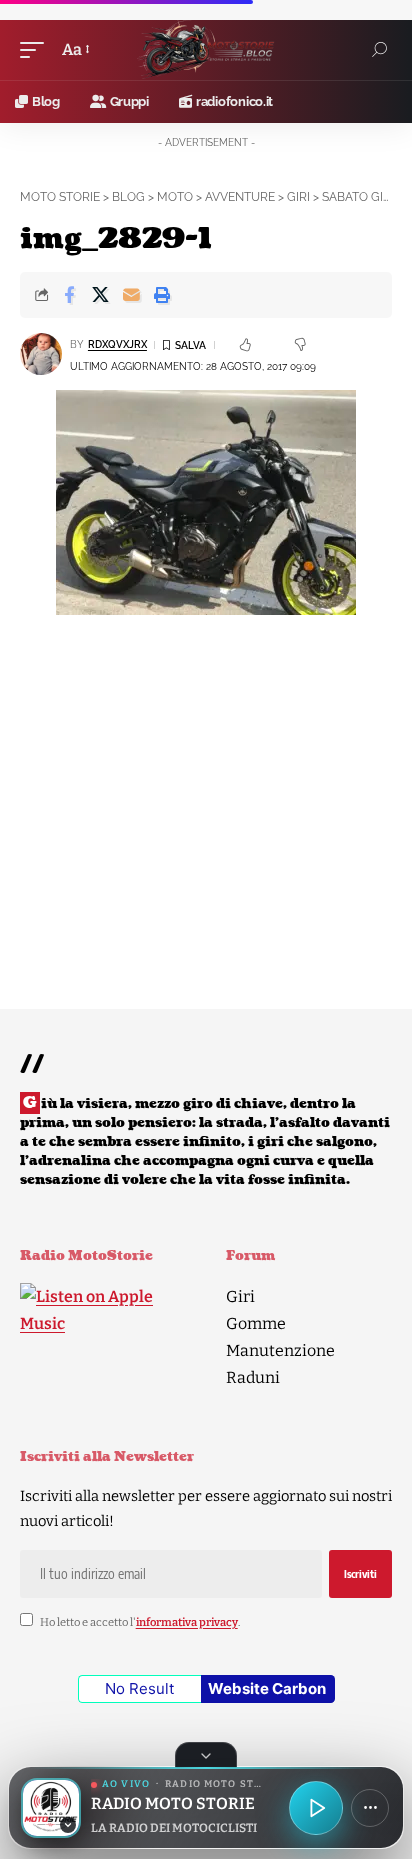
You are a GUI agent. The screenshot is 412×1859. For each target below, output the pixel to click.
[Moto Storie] (206, 50)
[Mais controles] (370, 1808)
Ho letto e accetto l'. (140, 1622)
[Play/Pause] (316, 1808)
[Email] (131, 295)
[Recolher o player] (206, 1755)
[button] (37, 49)
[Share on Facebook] (69, 295)
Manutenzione (280, 1350)
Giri (240, 1296)
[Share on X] (100, 295)
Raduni (253, 1377)
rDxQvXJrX (117, 344)
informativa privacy (187, 1622)
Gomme (256, 1323)
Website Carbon (267, 1688)
